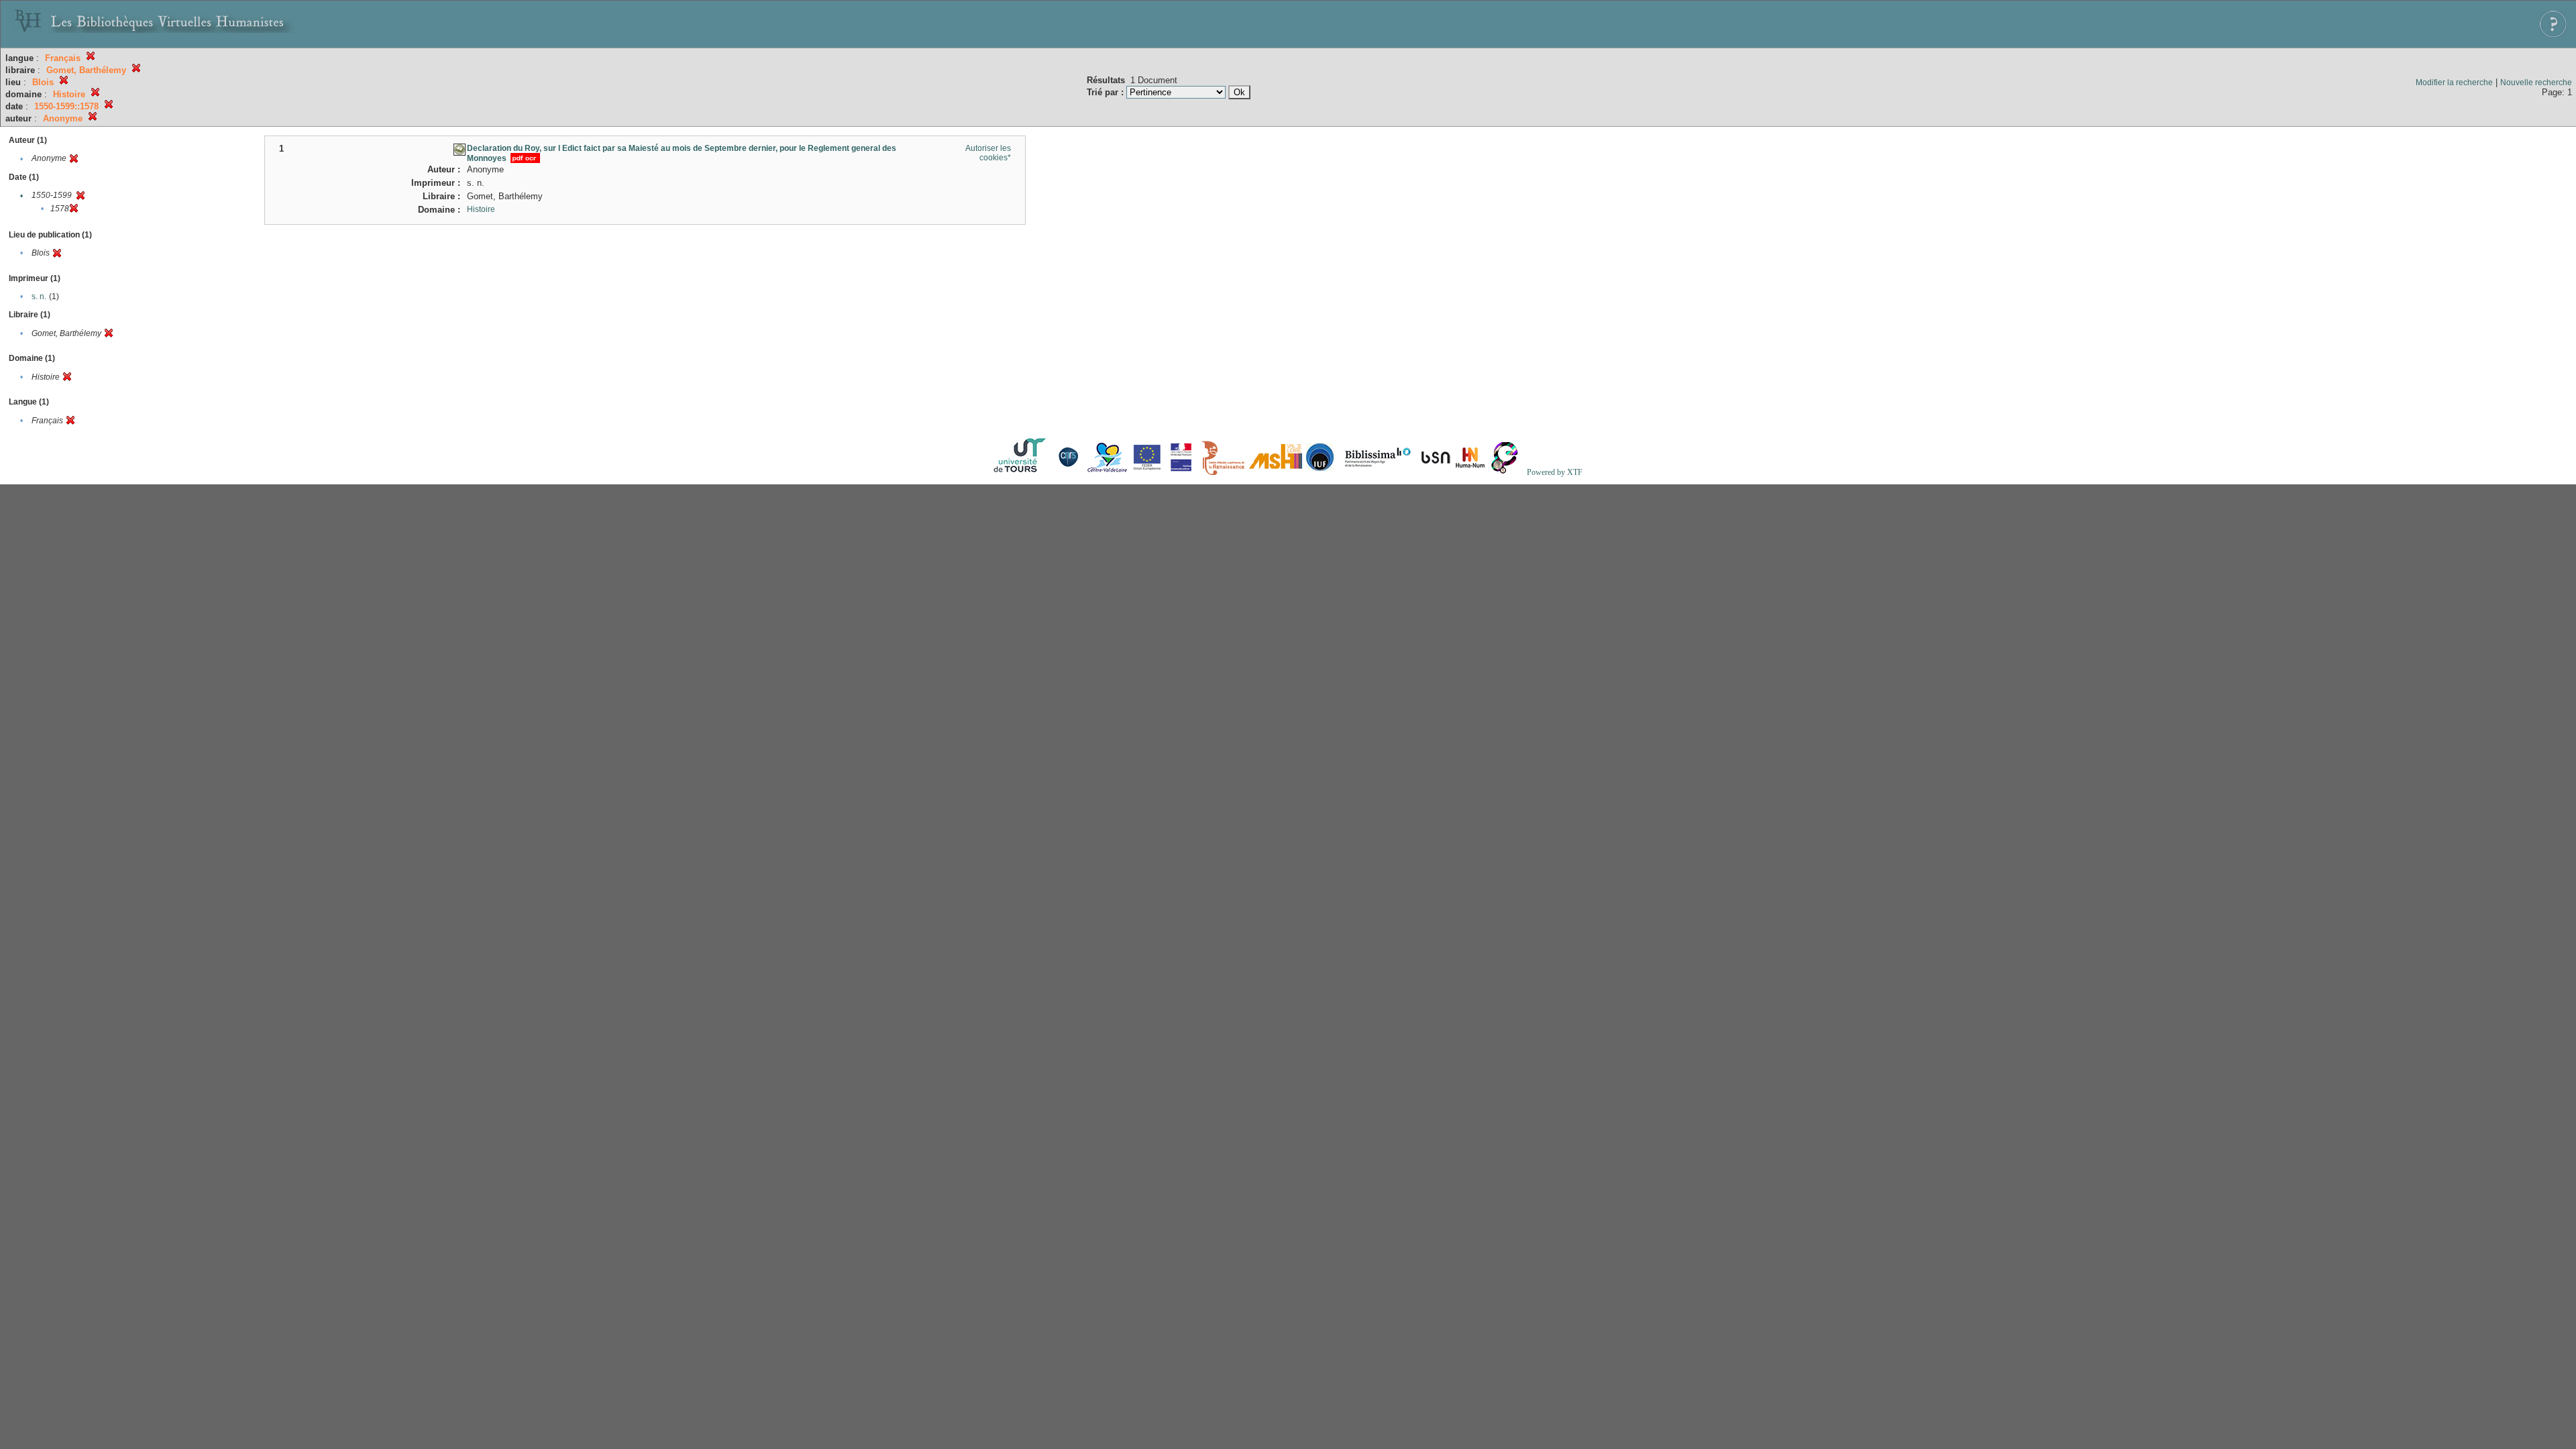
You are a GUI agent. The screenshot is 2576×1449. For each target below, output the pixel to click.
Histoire (481, 209)
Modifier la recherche (2454, 83)
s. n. (39, 297)
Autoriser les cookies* (988, 153)
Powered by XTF (1555, 472)
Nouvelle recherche (2536, 83)
